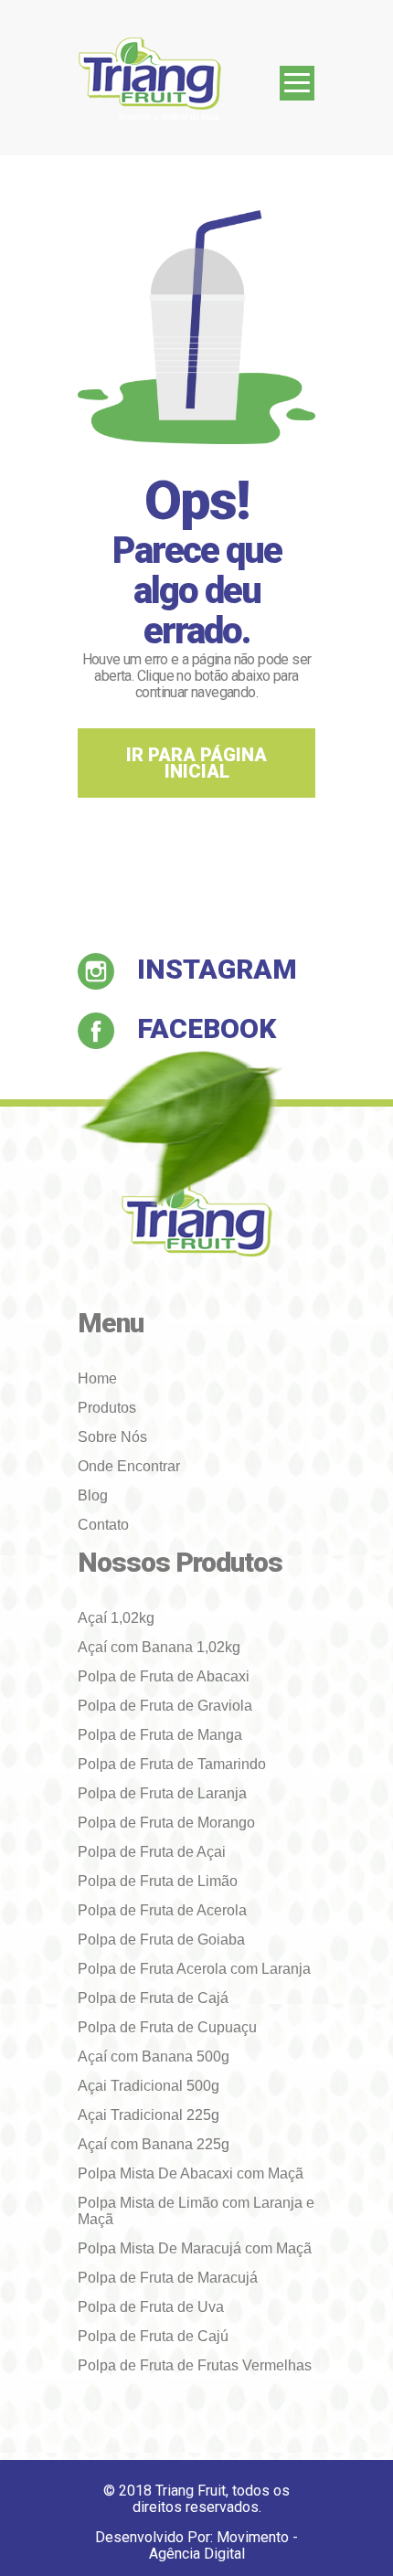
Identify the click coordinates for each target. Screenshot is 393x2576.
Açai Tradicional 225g (149, 2115)
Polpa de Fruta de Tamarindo (172, 1764)
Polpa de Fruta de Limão (158, 1881)
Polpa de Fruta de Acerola (162, 1910)
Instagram (217, 969)
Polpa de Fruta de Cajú (153, 2336)
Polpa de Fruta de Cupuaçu (167, 2027)
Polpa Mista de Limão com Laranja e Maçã (196, 2211)
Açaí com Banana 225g (154, 2144)
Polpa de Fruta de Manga (160, 1735)
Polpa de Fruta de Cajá (153, 1998)
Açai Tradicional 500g (149, 2086)
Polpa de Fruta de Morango (166, 1823)
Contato (103, 1525)
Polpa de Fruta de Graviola (165, 1706)
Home (97, 1378)
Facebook (207, 1028)
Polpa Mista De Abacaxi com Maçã (191, 2173)
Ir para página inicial (196, 763)
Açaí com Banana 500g (154, 2057)
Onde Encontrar (129, 1466)
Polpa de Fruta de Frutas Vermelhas (195, 2365)
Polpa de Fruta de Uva (151, 2307)
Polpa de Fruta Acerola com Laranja (194, 1969)
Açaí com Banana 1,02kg (159, 1647)
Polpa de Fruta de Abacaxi (164, 1676)
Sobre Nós (112, 1437)
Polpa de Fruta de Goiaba (161, 1940)
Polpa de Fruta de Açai (152, 1852)
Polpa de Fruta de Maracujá (168, 2278)
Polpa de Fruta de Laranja (162, 1793)
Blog (93, 1495)
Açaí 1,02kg (116, 1618)
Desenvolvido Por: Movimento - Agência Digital (196, 2546)
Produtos (107, 1408)
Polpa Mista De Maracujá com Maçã (195, 2248)
